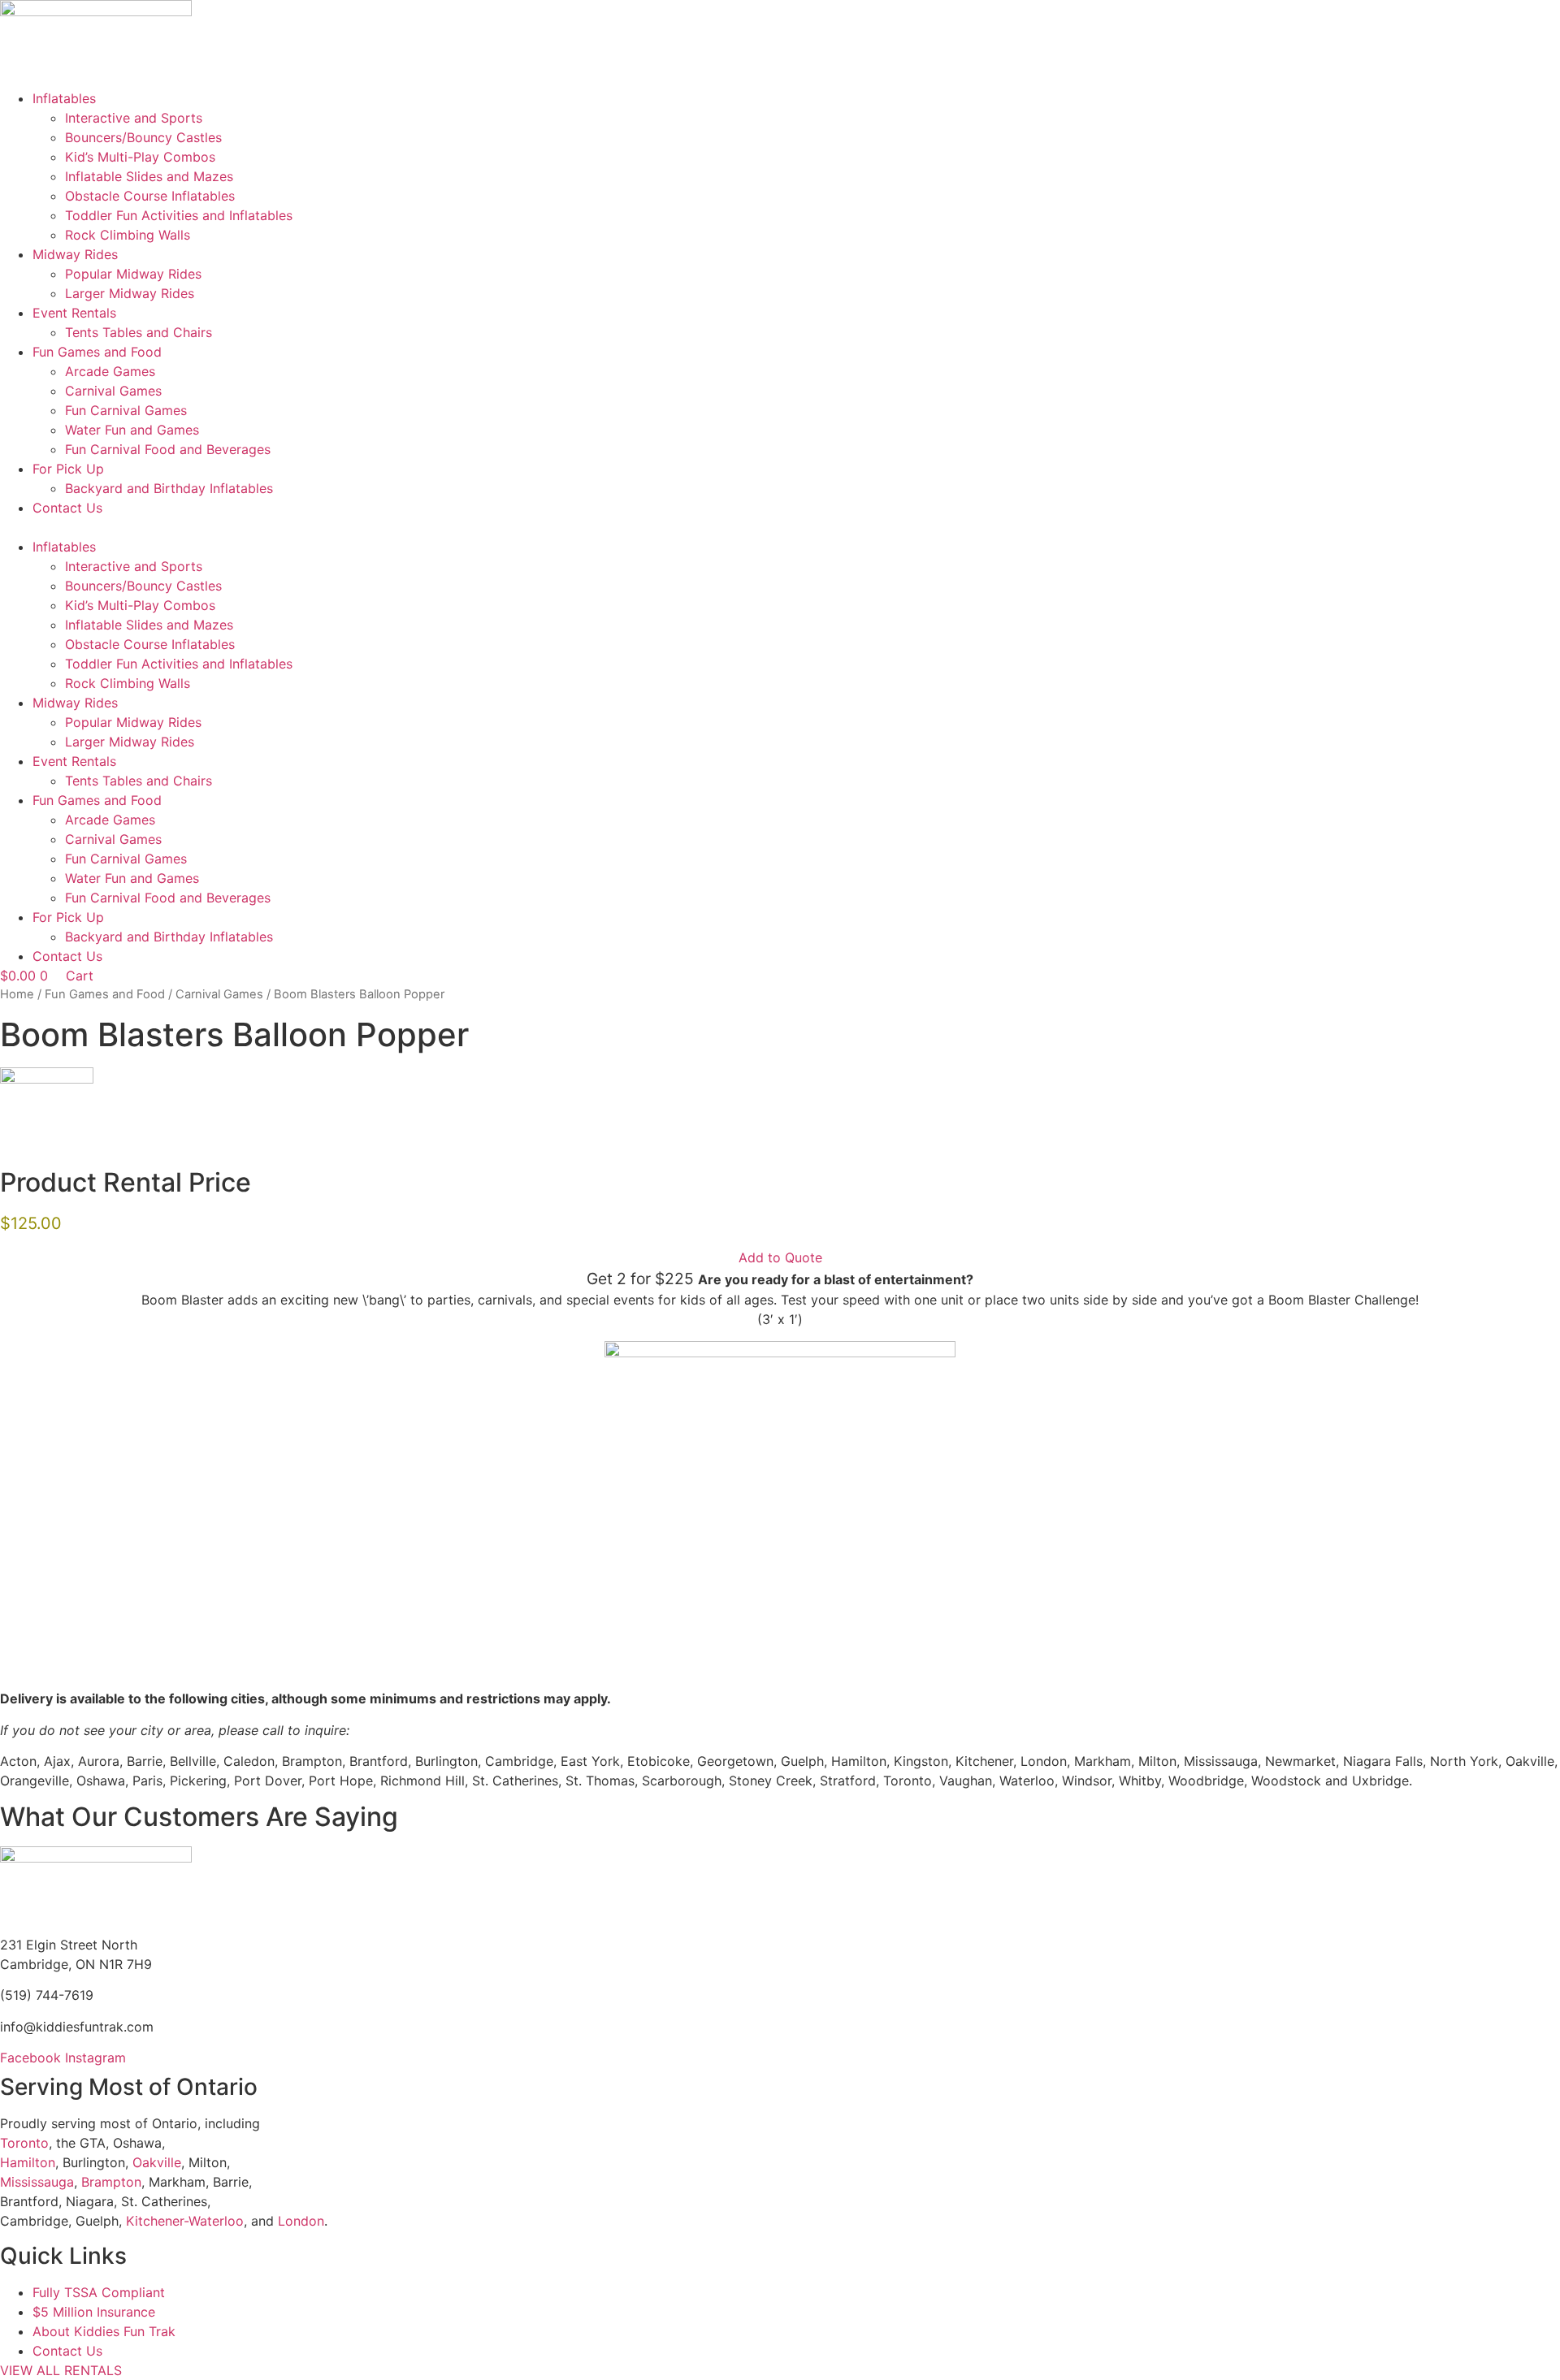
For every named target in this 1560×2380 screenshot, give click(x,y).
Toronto (24, 2143)
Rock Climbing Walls (128, 235)
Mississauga (37, 2182)
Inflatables (64, 98)
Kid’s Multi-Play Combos (140, 157)
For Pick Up (68, 469)
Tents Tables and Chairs (139, 332)
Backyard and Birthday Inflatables (169, 488)
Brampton (111, 2182)
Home (17, 994)
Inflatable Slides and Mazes (149, 176)
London (301, 2221)
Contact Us (67, 508)
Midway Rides (75, 254)
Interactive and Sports (134, 118)
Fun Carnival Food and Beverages (168, 449)
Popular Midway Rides (133, 274)
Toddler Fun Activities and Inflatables (179, 215)
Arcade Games (110, 371)
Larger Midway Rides (130, 293)
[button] (780, 527)
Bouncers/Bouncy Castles (143, 137)
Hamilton (28, 2162)
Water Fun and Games (132, 430)
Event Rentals (74, 313)
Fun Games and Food (97, 352)
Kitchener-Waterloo (185, 2221)
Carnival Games (113, 391)
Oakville (157, 2162)
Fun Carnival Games (126, 410)
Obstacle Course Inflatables (150, 196)
